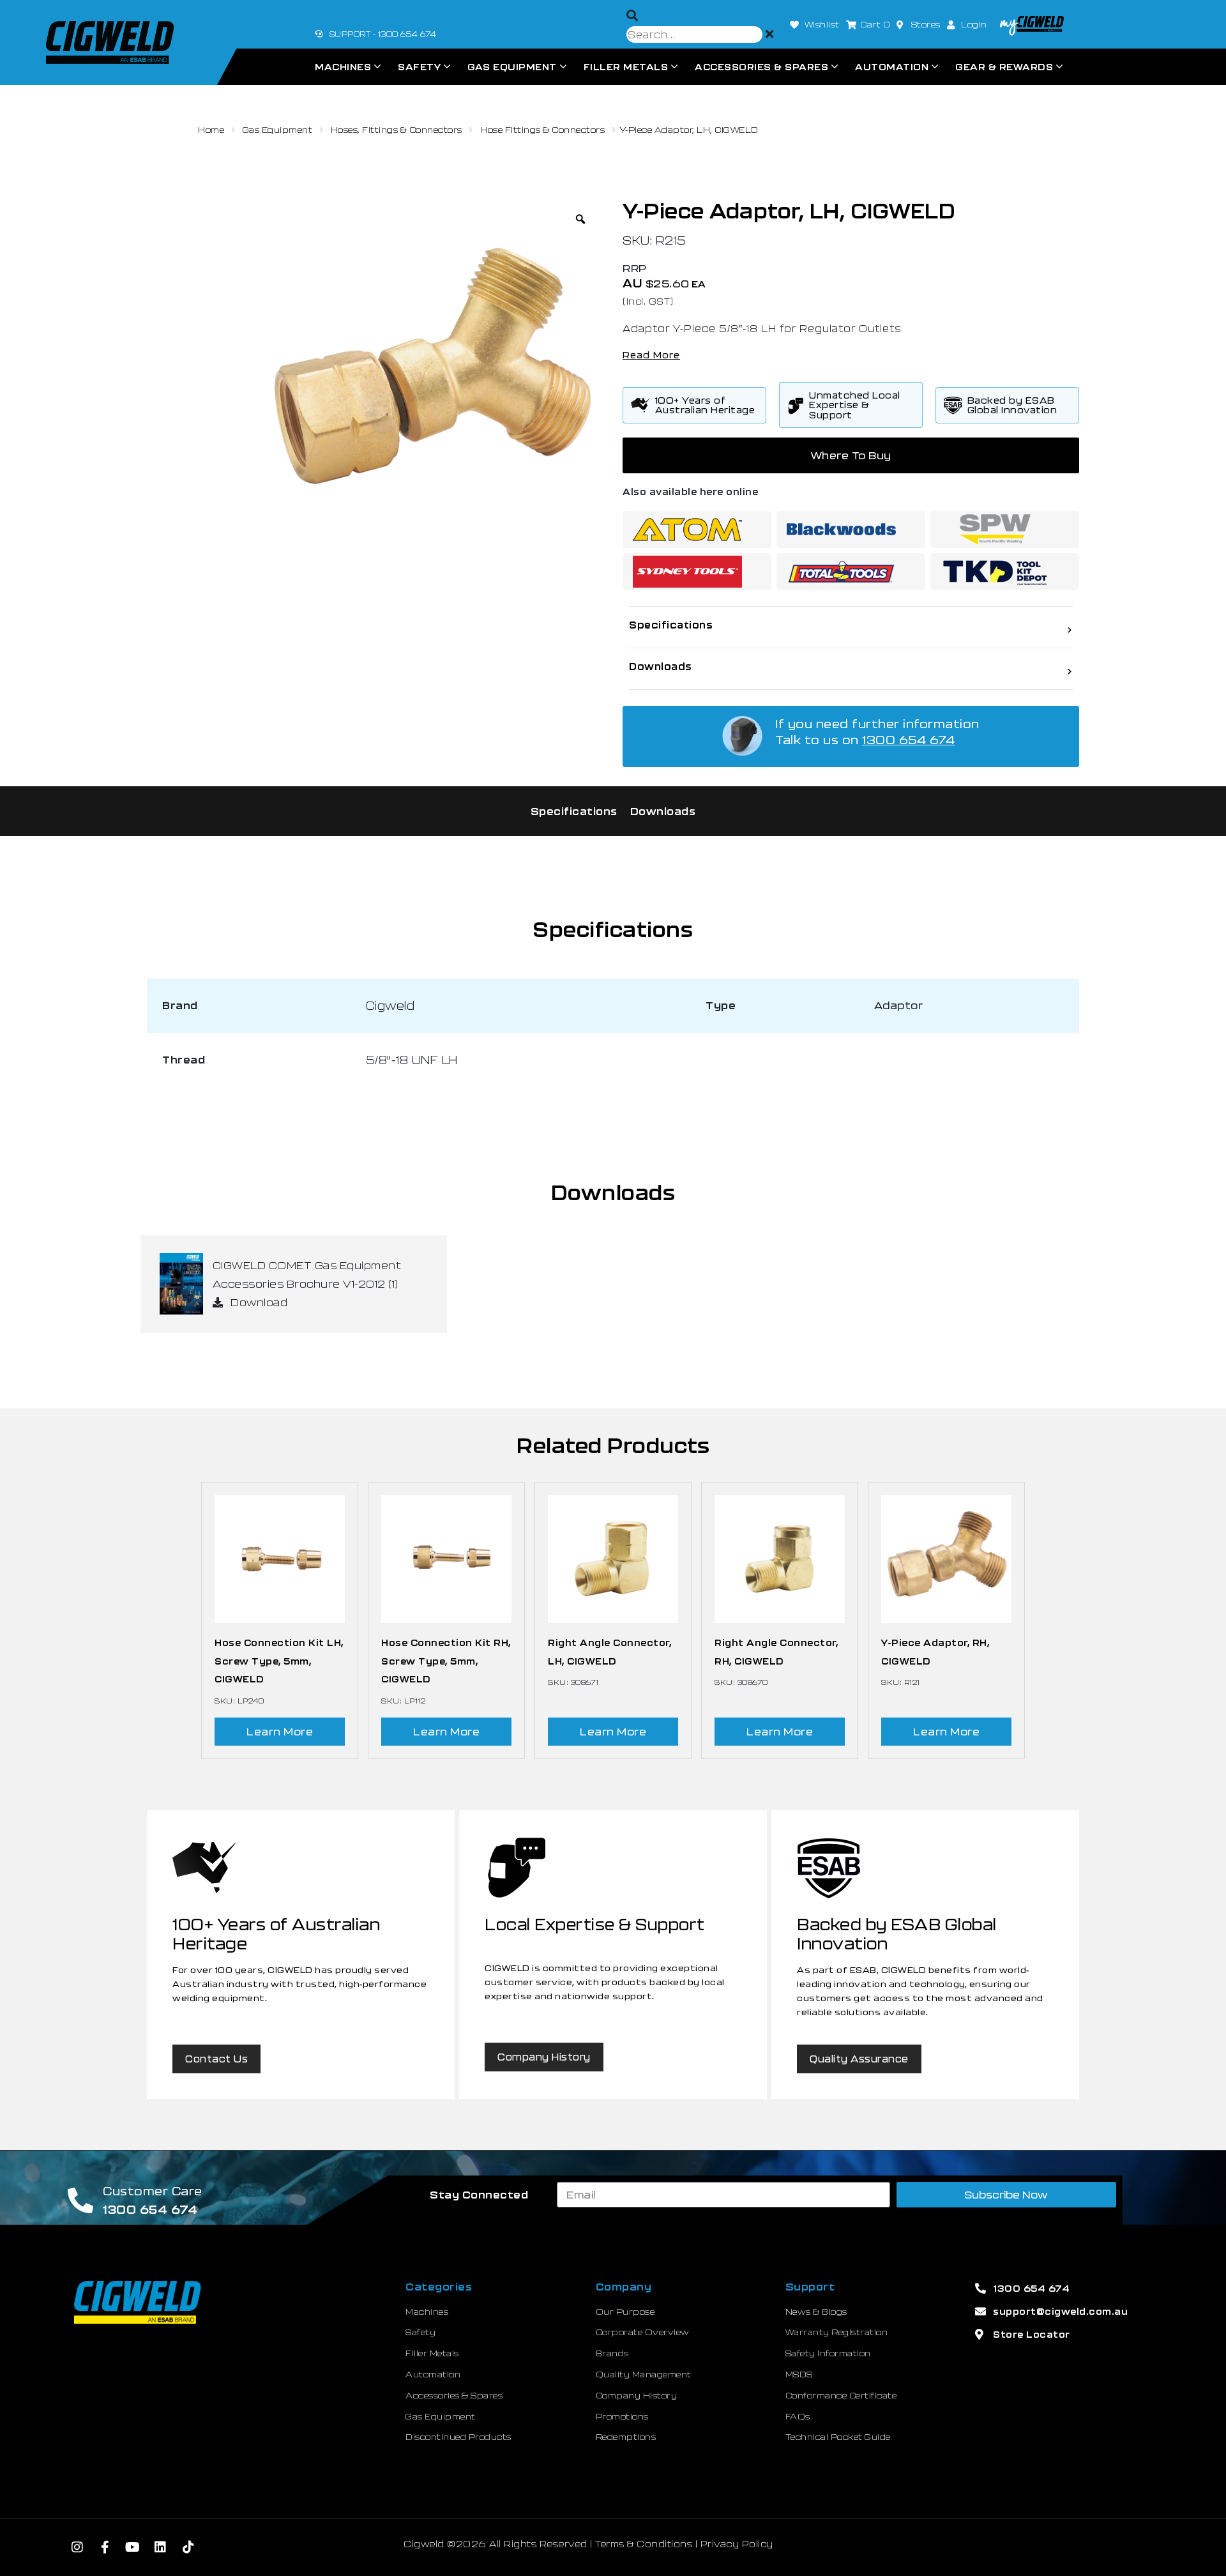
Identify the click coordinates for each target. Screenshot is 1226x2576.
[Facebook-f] (105, 2547)
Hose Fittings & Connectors (542, 130)
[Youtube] (133, 2547)
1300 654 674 (908, 740)
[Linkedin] (161, 2547)
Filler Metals (626, 67)
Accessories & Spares (761, 67)
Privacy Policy (737, 2544)
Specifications (574, 811)
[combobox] (694, 34)
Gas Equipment (512, 67)
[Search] (632, 16)
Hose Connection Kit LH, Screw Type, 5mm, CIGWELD (279, 1661)
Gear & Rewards (1004, 67)
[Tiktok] (188, 2547)
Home (211, 130)
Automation (892, 67)
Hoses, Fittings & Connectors (397, 130)
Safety (419, 67)
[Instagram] (77, 2547)
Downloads (663, 811)
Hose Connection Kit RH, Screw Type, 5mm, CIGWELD (446, 1661)
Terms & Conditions (644, 2544)
